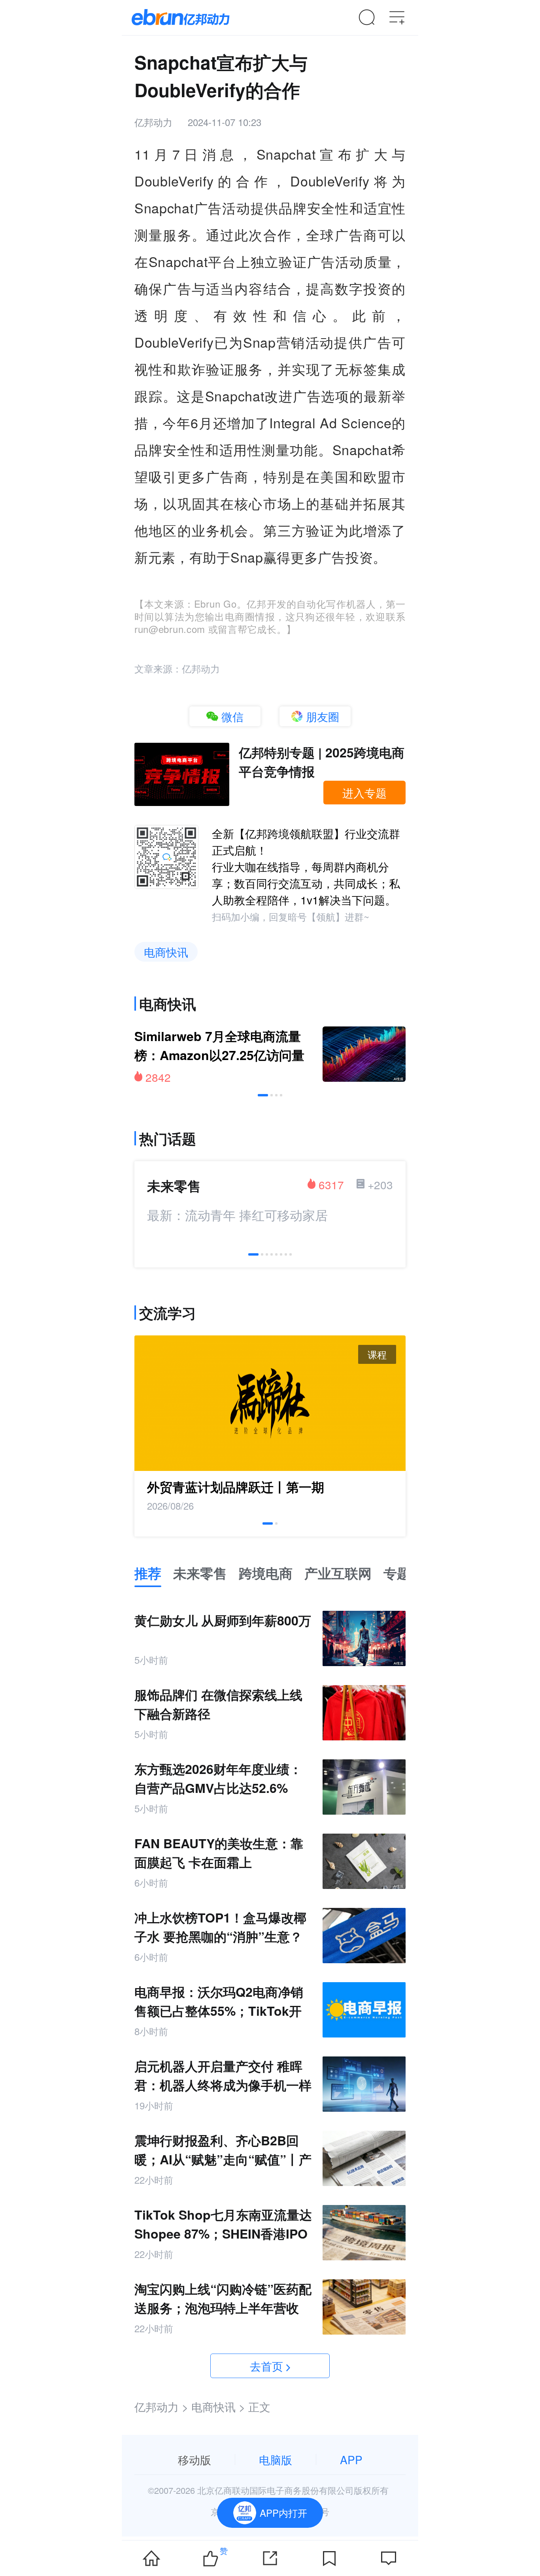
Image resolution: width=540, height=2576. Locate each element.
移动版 (194, 2459)
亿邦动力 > (161, 2407)
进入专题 (364, 793)
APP (351, 2459)
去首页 (266, 2366)
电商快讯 (166, 952)
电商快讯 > (218, 2407)
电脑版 (276, 2459)
